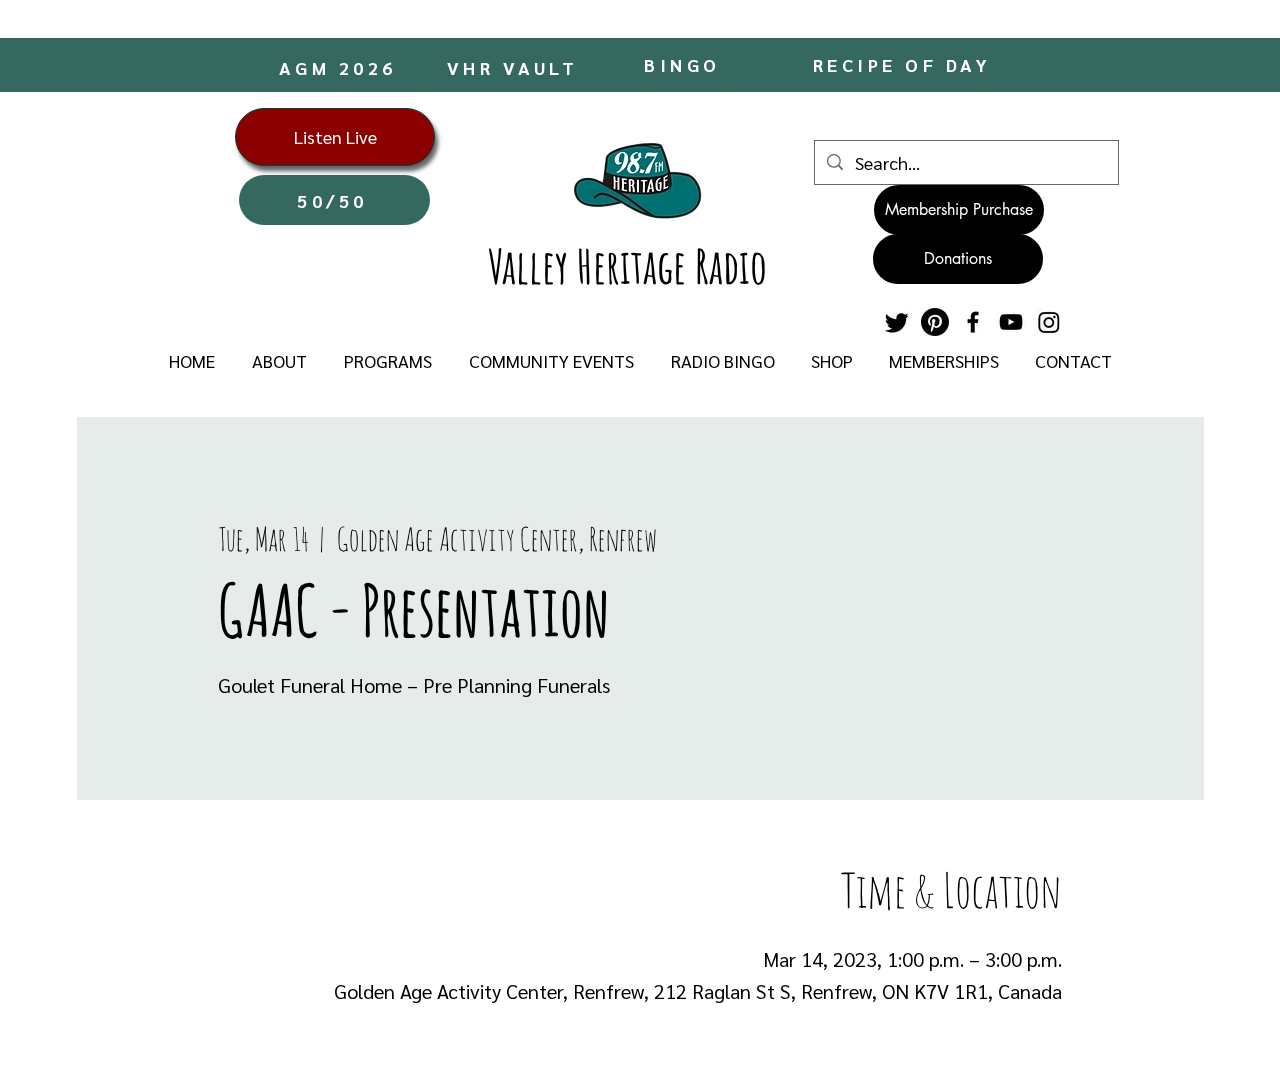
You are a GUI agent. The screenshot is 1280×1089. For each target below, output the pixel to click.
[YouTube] (1011, 322)
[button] (279, 361)
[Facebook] (973, 322)
